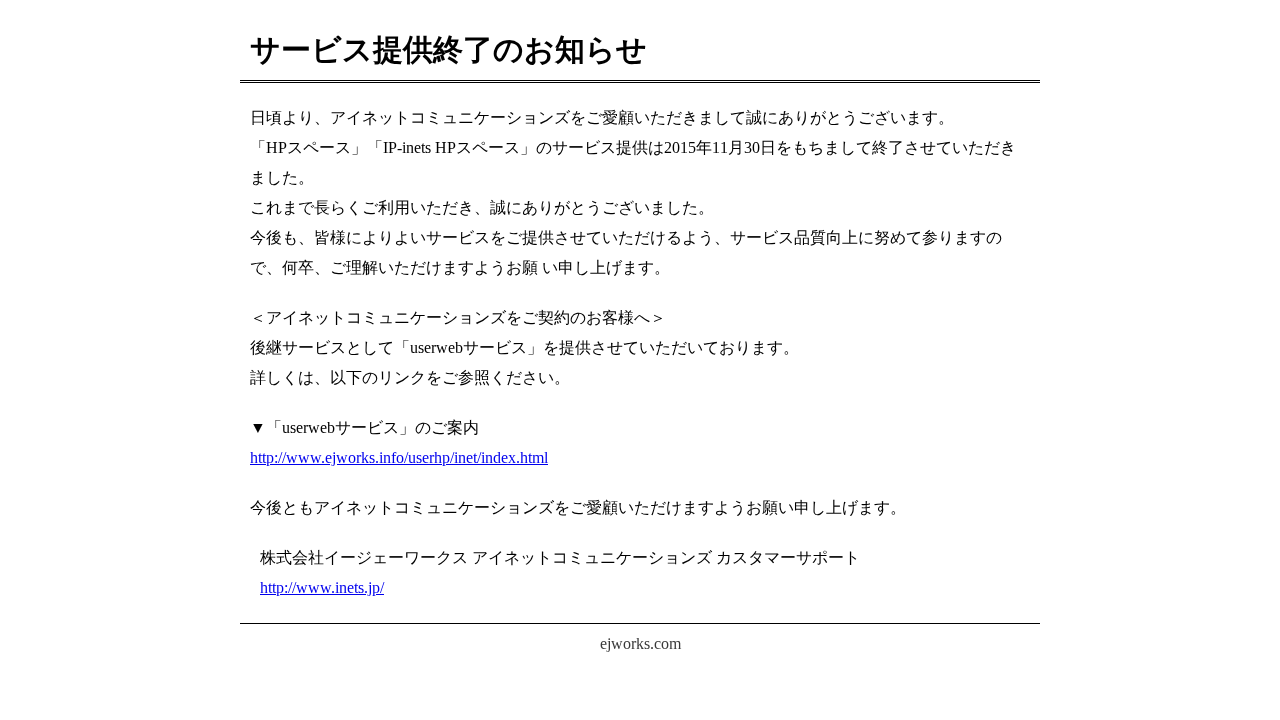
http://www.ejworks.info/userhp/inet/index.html (399, 457)
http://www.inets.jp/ (322, 587)
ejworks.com (640, 643)
